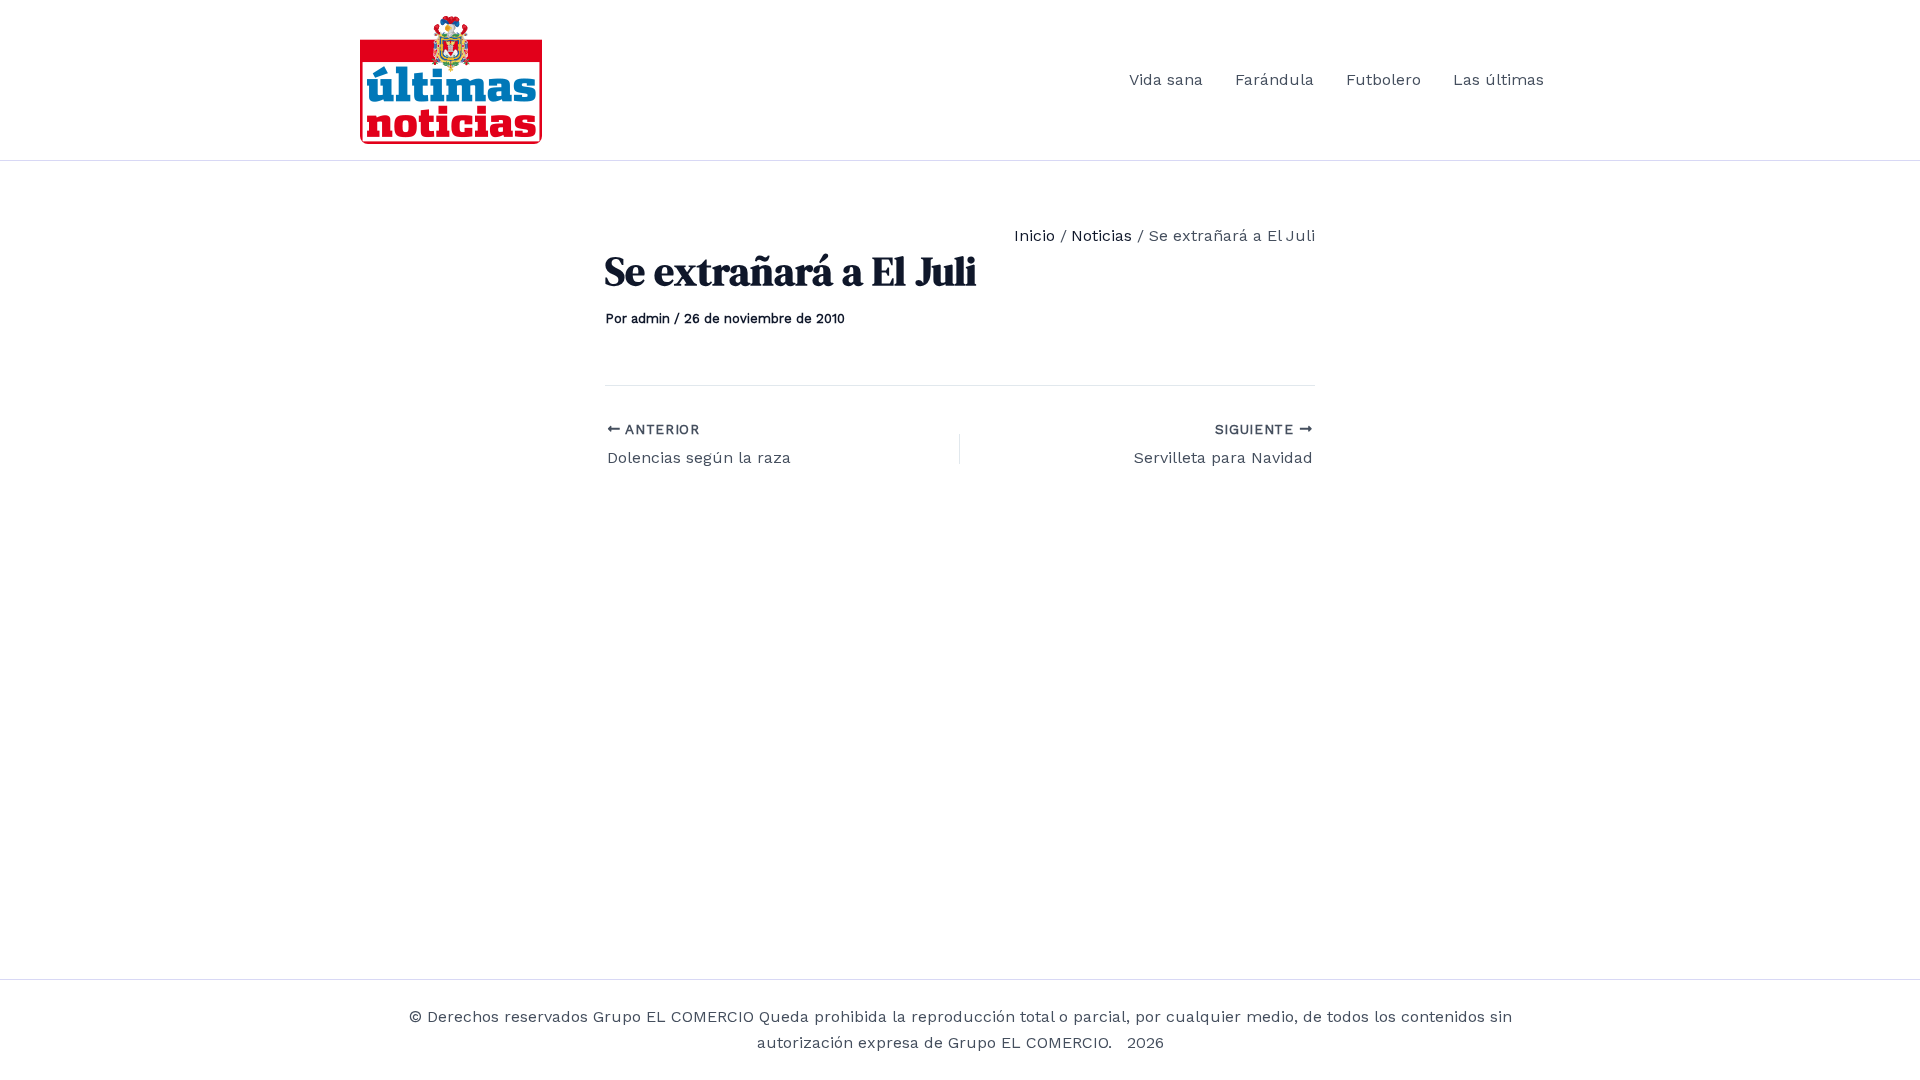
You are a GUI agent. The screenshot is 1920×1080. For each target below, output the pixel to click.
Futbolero (1383, 79)
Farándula (1274, 79)
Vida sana (1166, 79)
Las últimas (1498, 79)
